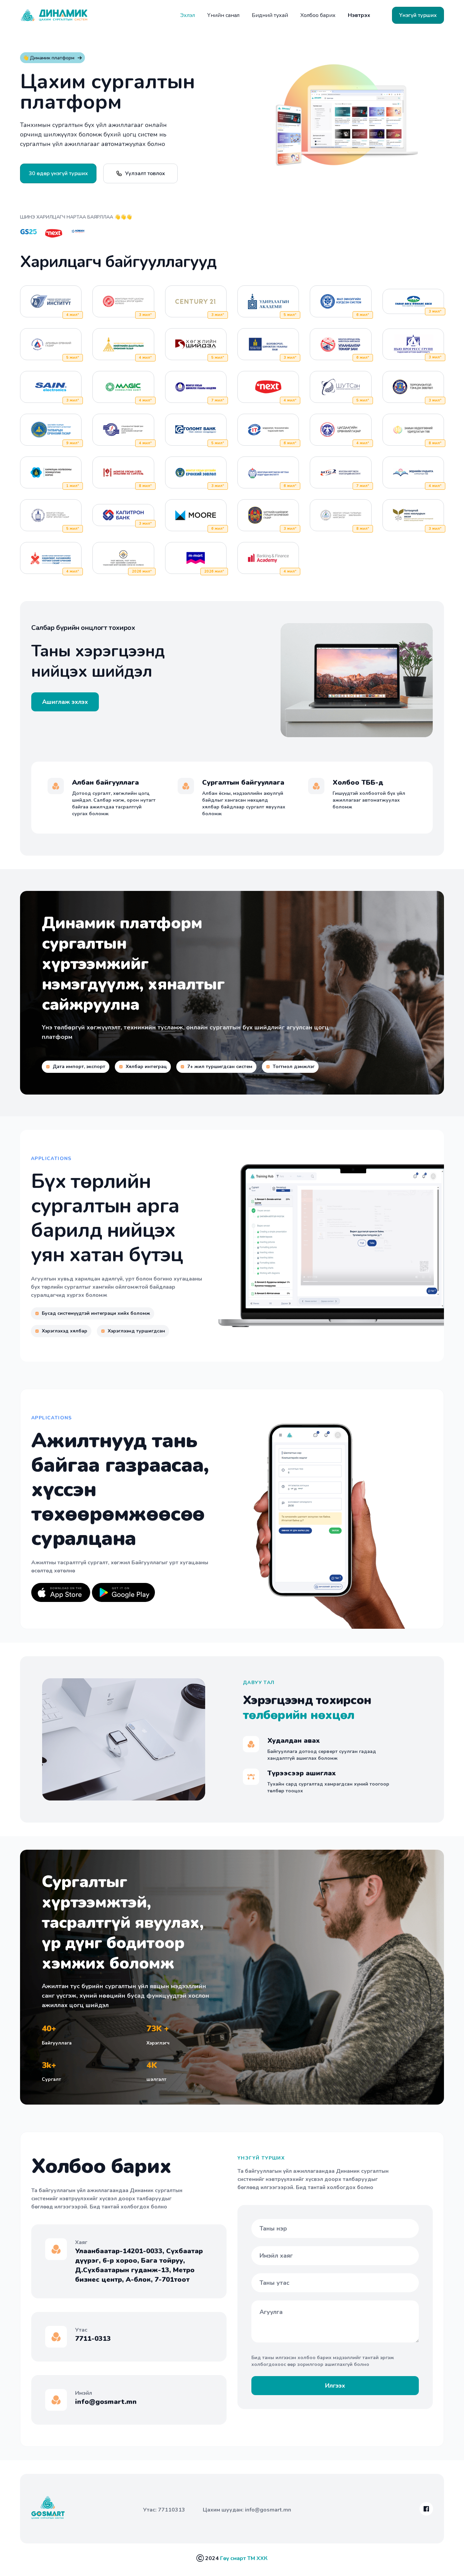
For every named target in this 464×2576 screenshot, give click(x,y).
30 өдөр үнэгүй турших (58, 173)
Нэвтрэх (359, 15)
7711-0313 (93, 2339)
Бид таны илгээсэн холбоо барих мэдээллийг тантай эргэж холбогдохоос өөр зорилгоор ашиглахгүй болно (323, 2361)
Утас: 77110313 (164, 2510)
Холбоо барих (318, 15)
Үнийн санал (223, 15)
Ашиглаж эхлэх (65, 702)
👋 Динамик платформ (49, 58)
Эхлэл (188, 15)
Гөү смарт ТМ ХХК (244, 2558)
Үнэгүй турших (418, 15)
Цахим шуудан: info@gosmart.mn (247, 2510)
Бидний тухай (270, 15)
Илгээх (335, 2386)
